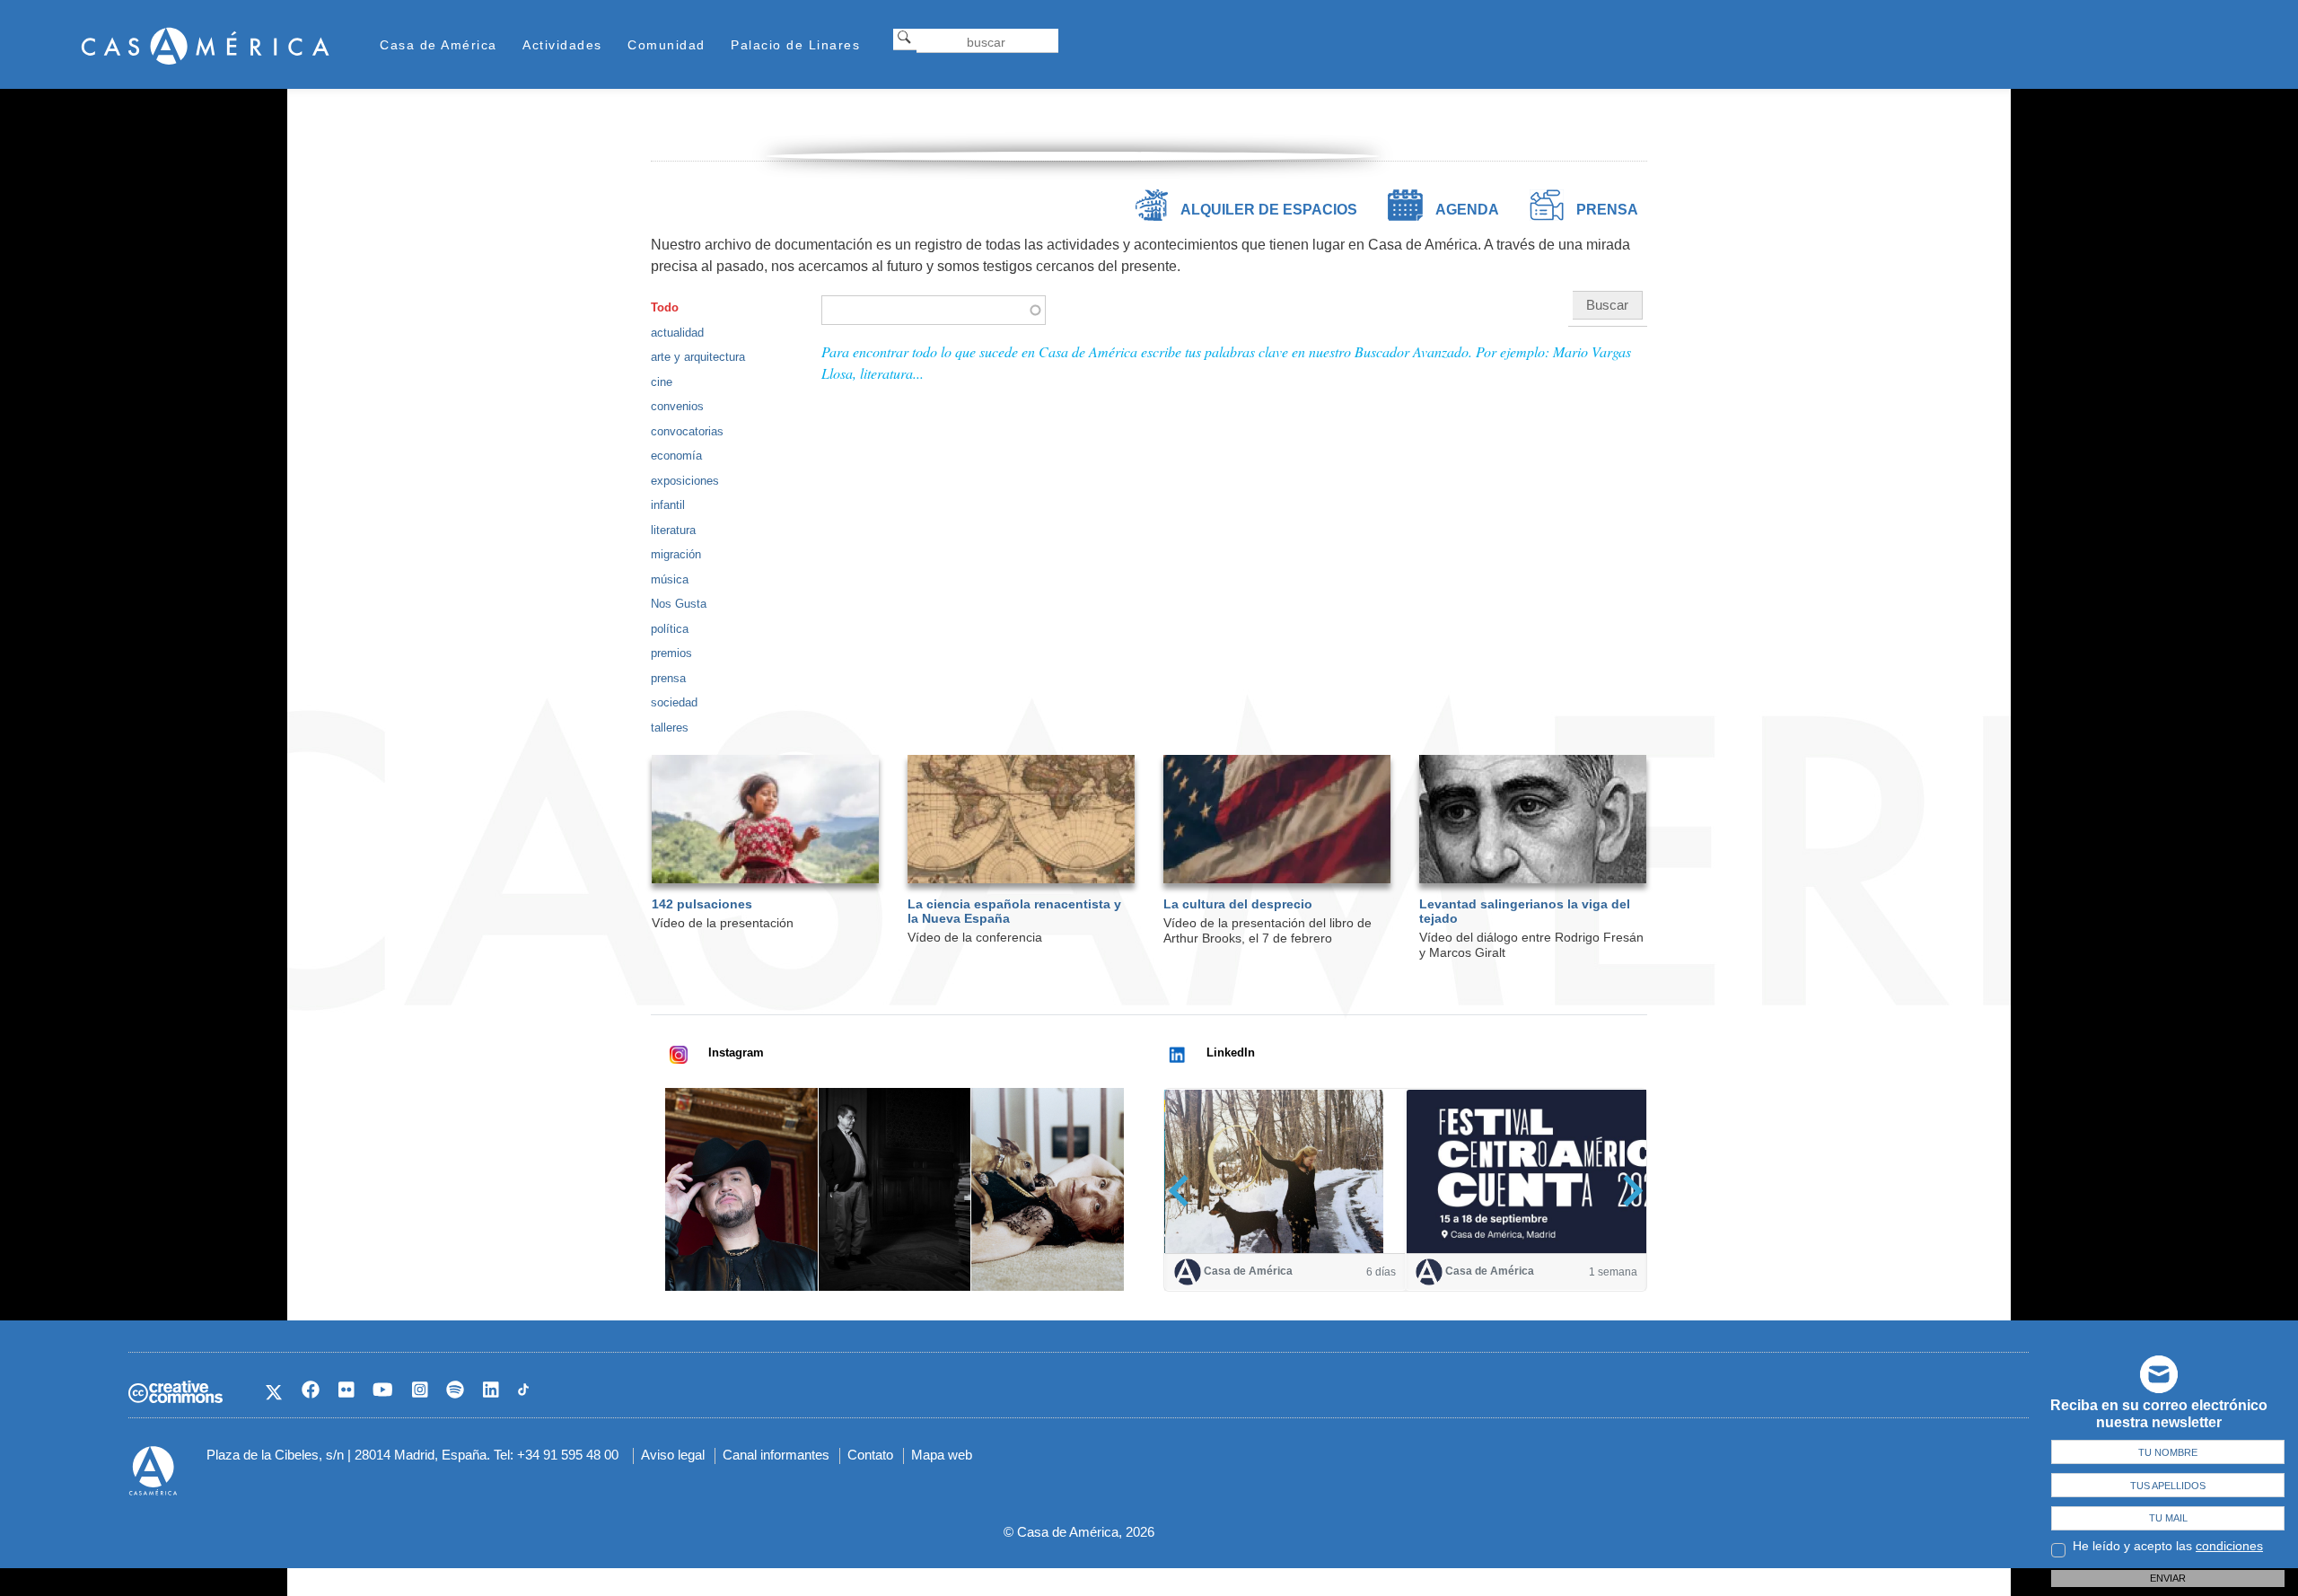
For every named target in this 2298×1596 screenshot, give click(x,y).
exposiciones (685, 481)
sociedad (674, 702)
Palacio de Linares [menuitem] (795, 45)
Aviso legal (673, 1455)
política (670, 629)
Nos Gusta (679, 604)
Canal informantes (776, 1455)
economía (676, 456)
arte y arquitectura (698, 357)
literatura (673, 530)
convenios (677, 406)
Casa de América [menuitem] (439, 45)
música (670, 579)
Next (1627, 1191)
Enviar (2168, 1578)
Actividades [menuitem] (562, 45)
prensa (668, 678)
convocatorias (687, 431)
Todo (665, 307)
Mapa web (942, 1455)
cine (662, 382)
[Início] (206, 45)
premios (671, 653)
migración (676, 554)
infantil (668, 505)
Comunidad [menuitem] (667, 45)
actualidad (677, 333)
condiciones (2229, 1546)
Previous (1184, 1191)
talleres (670, 728)
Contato (870, 1455)
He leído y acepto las (2168, 1546)
